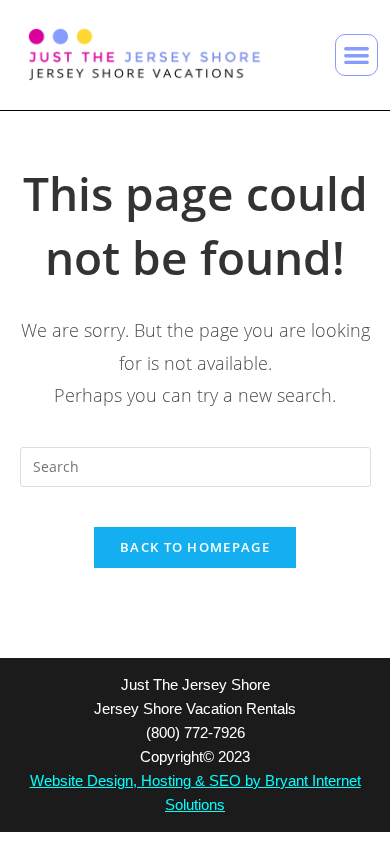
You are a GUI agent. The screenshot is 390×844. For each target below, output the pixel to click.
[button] (356, 55)
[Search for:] (195, 464)
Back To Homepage (195, 547)
